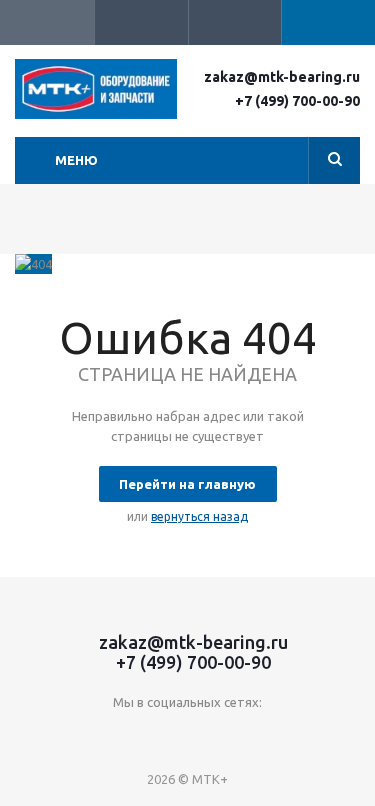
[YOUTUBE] (167, 735)
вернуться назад (199, 516)
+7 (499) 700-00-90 (297, 101)
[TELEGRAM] (208, 735)
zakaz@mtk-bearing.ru (282, 77)
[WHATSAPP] (249, 735)
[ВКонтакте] (126, 735)
